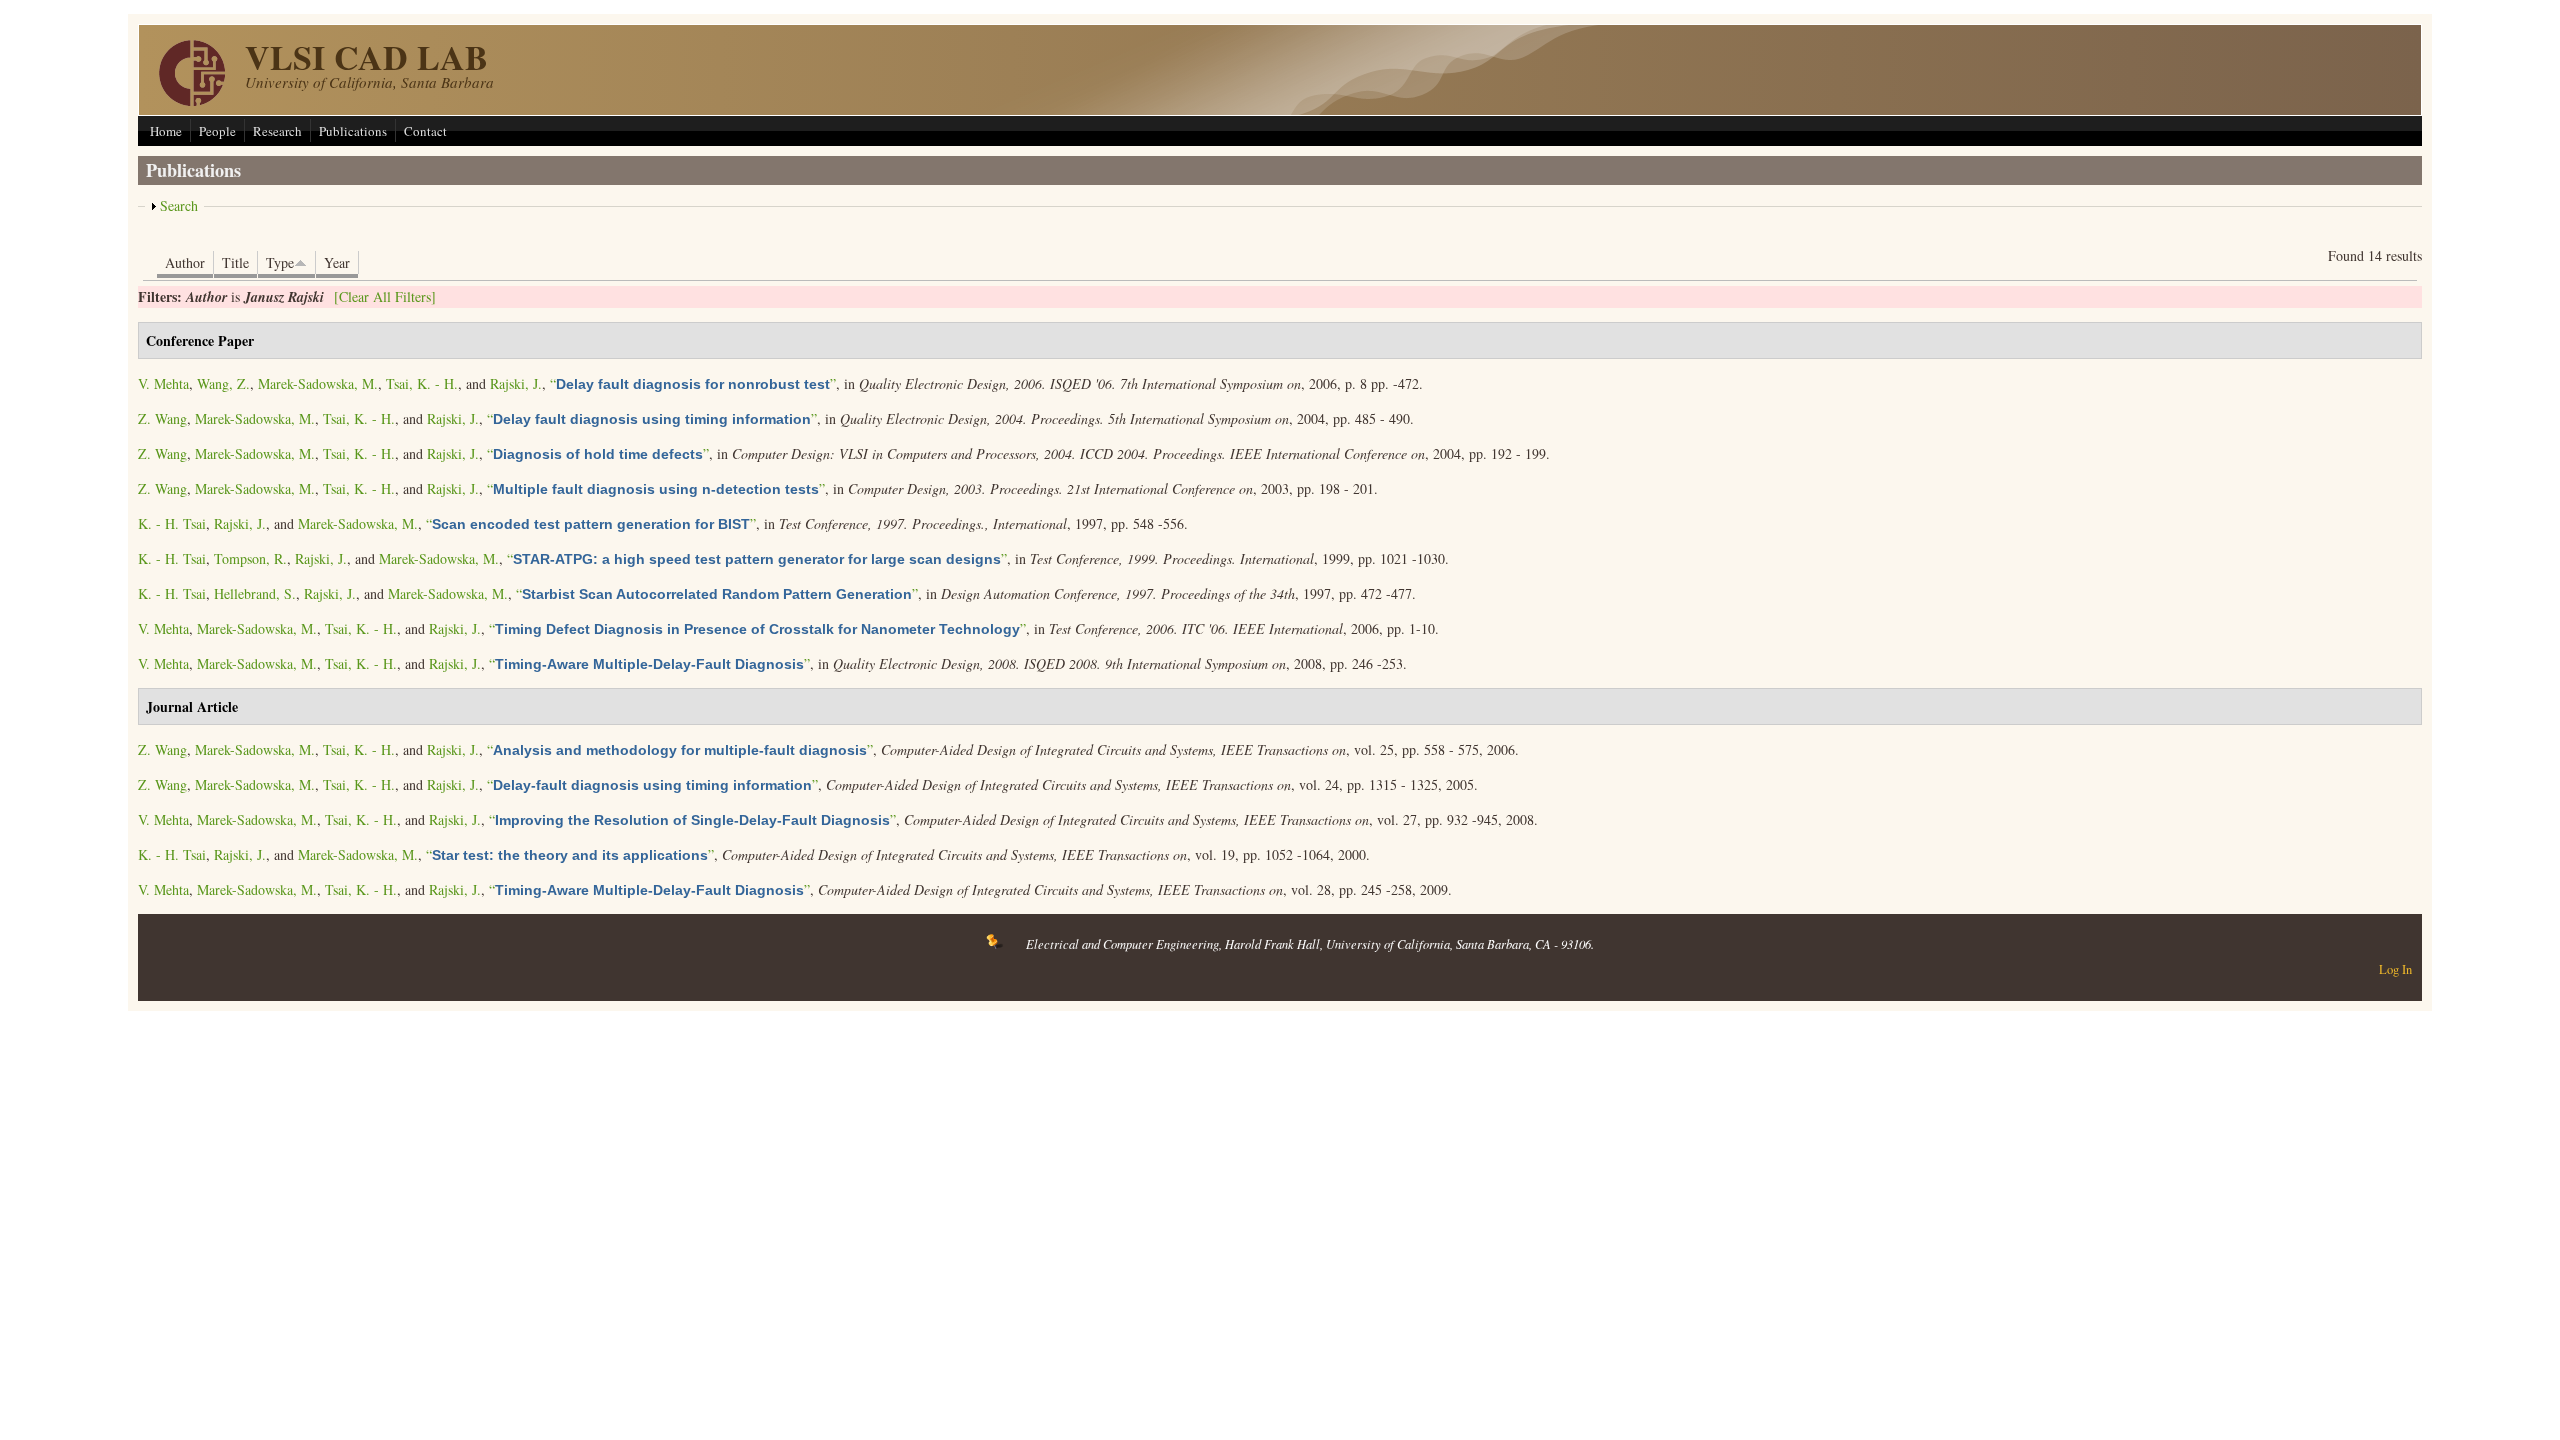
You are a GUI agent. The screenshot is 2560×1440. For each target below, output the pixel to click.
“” (693, 383)
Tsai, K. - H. (422, 383)
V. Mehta (163, 383)
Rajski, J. (516, 383)
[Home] (192, 100)
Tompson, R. (250, 558)
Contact (425, 131)
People (217, 131)
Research (277, 131)
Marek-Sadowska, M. (318, 383)
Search (179, 205)
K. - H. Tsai (172, 523)
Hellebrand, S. (255, 593)
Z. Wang (162, 418)
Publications (353, 131)
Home (166, 131)
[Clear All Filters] (385, 296)
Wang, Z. (223, 383)
